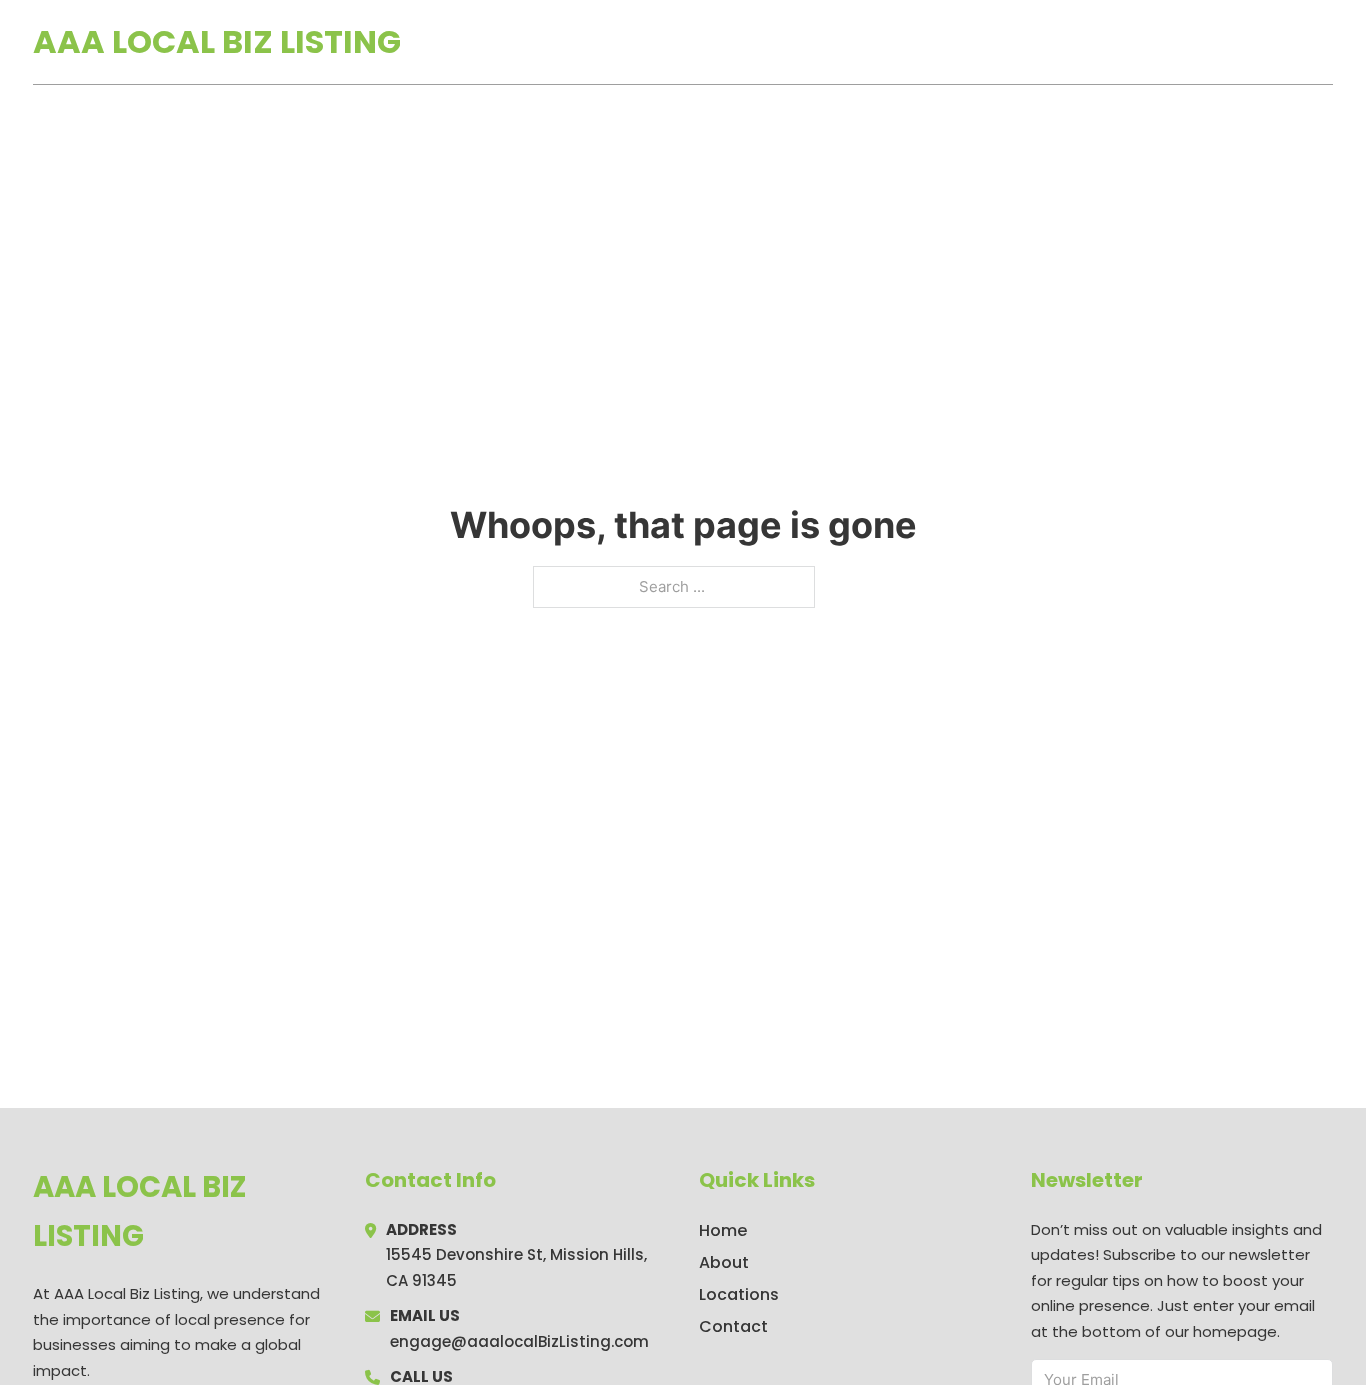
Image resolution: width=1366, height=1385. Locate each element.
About (724, 1262)
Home (1101, 42)
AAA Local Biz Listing (217, 41)
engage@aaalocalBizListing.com (519, 1341)
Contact (733, 1326)
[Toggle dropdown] (1326, 42)
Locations (1191, 42)
